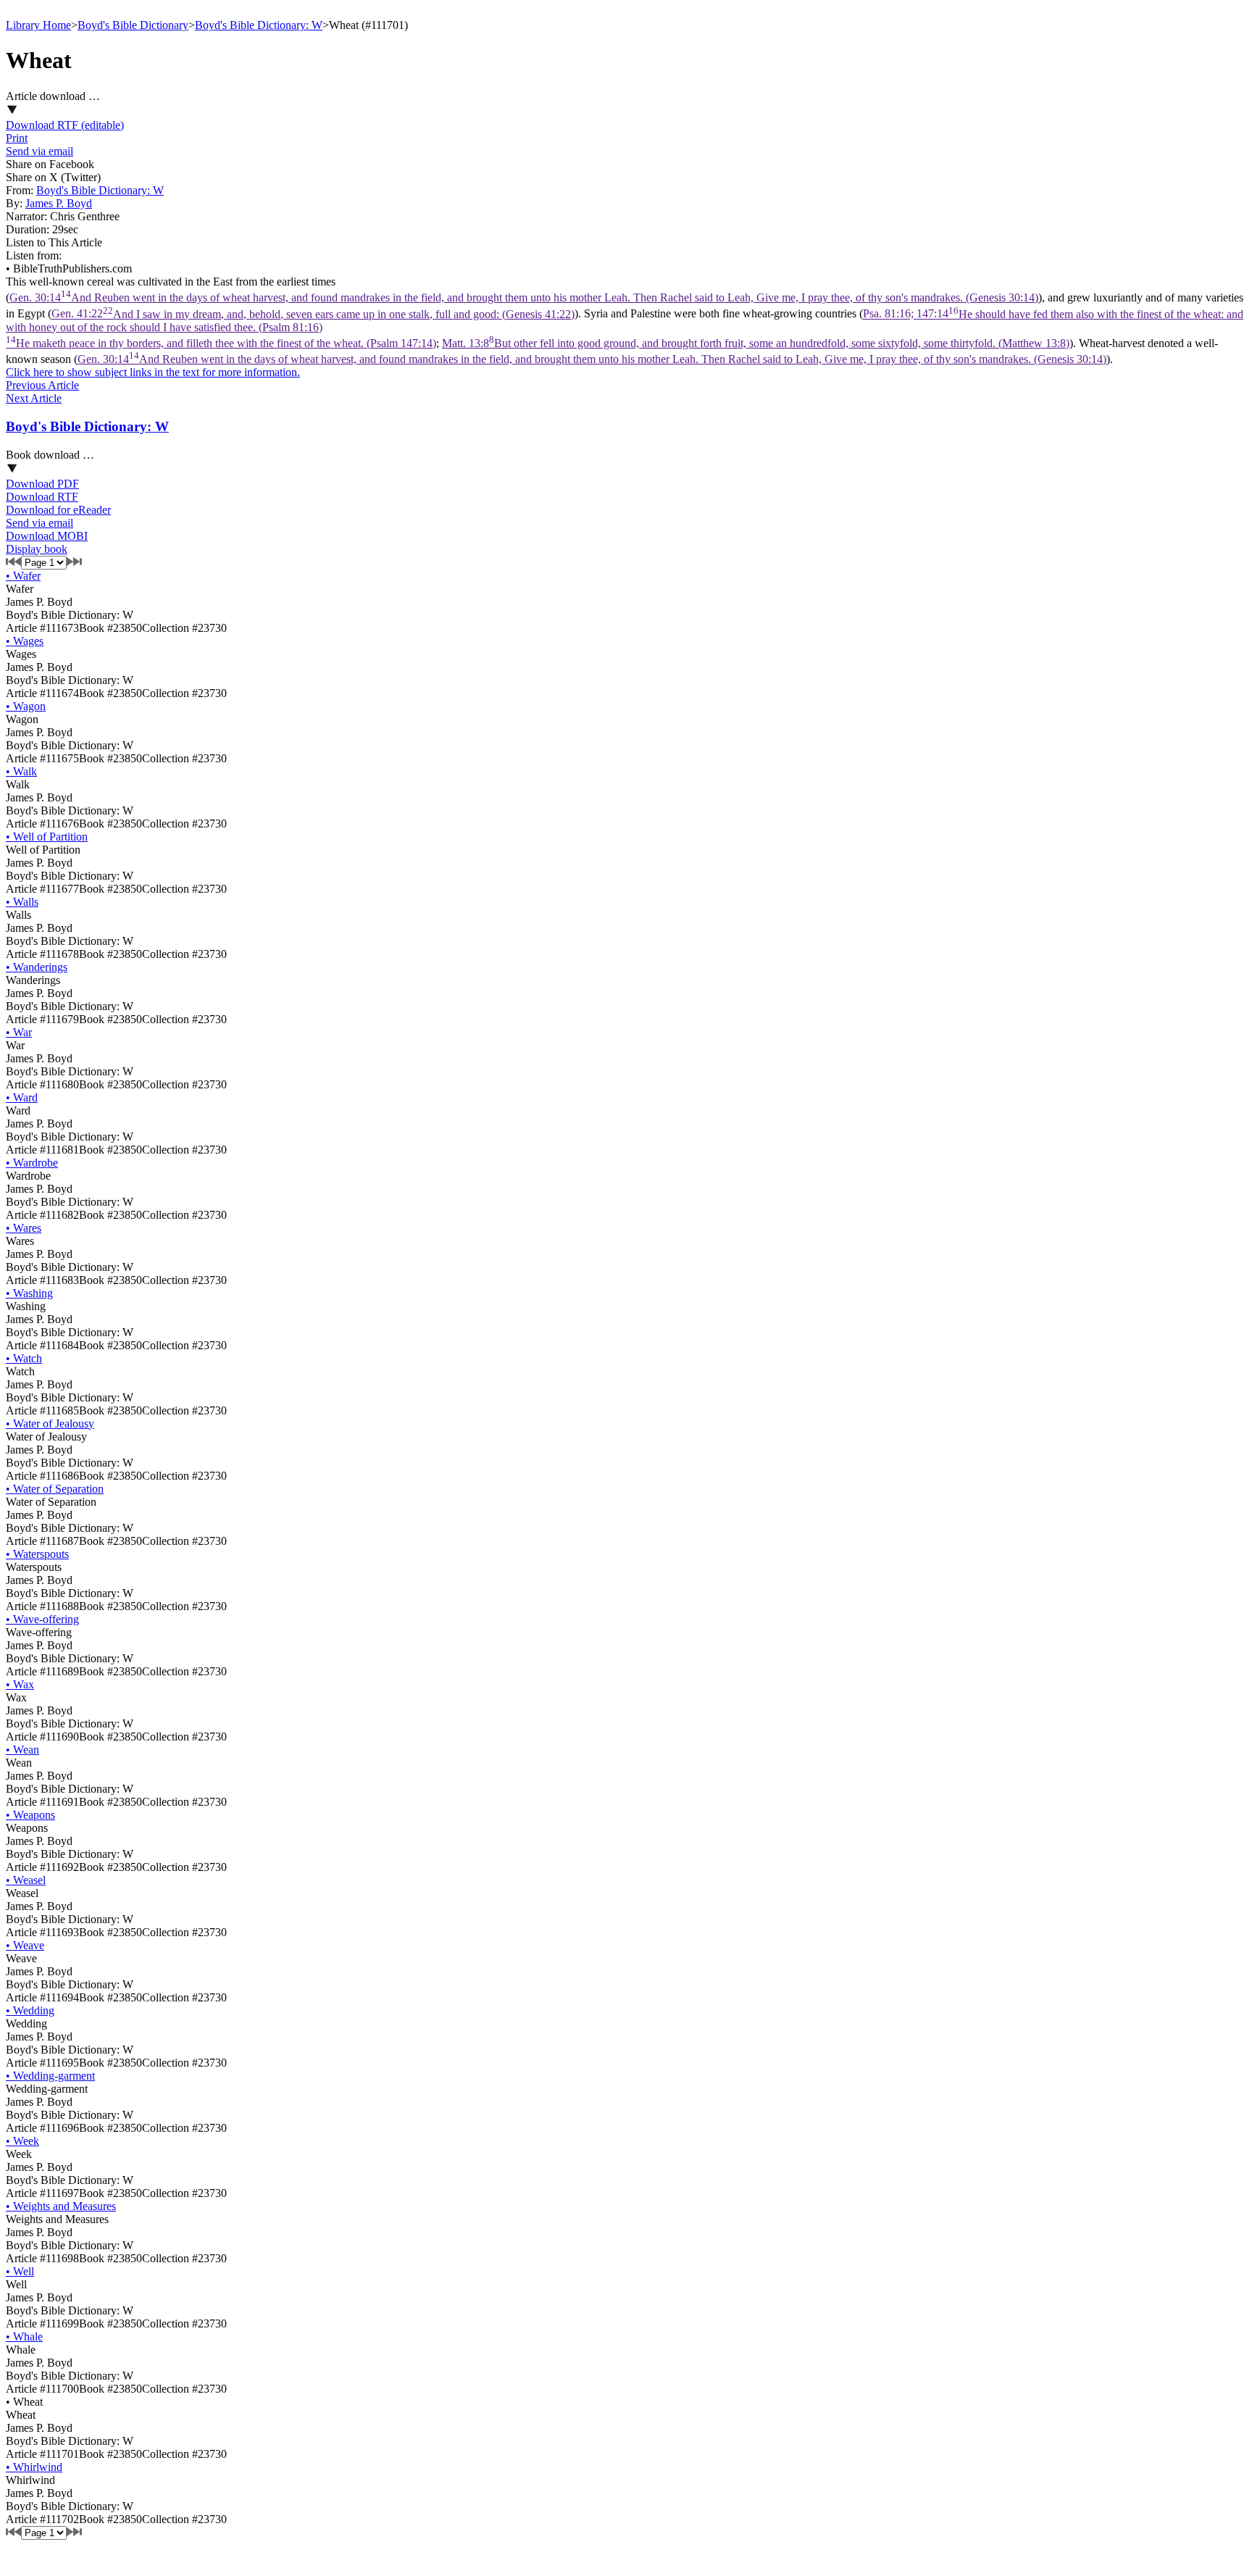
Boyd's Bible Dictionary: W (259, 25)
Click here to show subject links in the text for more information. (153, 372)
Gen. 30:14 (524, 297)
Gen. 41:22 (313, 314)
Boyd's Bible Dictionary (133, 25)
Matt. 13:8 (756, 343)
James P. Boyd (59, 203)
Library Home (38, 25)
